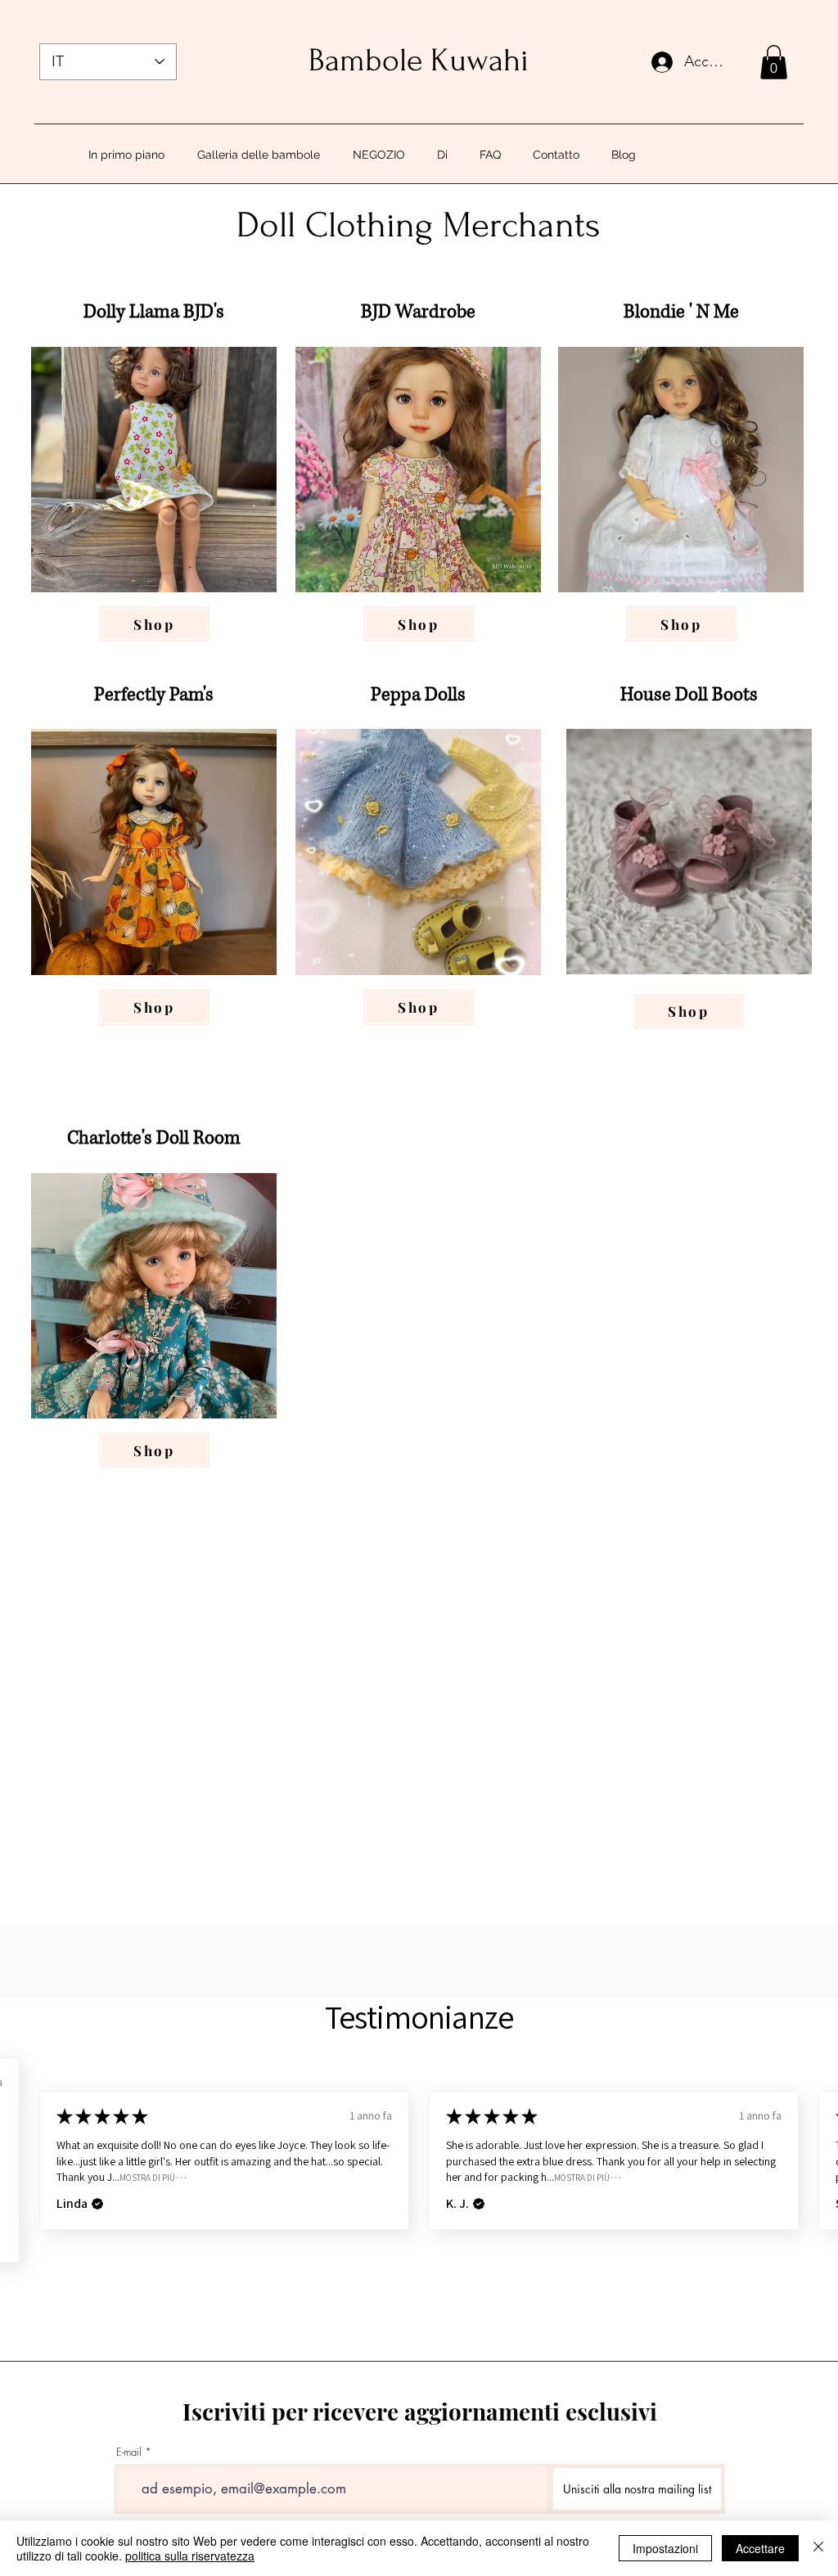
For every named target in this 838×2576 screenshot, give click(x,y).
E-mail (129, 2452)
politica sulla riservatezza (190, 2556)
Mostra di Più (147, 2177)
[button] (774, 62)
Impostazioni (665, 2548)
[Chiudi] (818, 2548)
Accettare (760, 2548)
